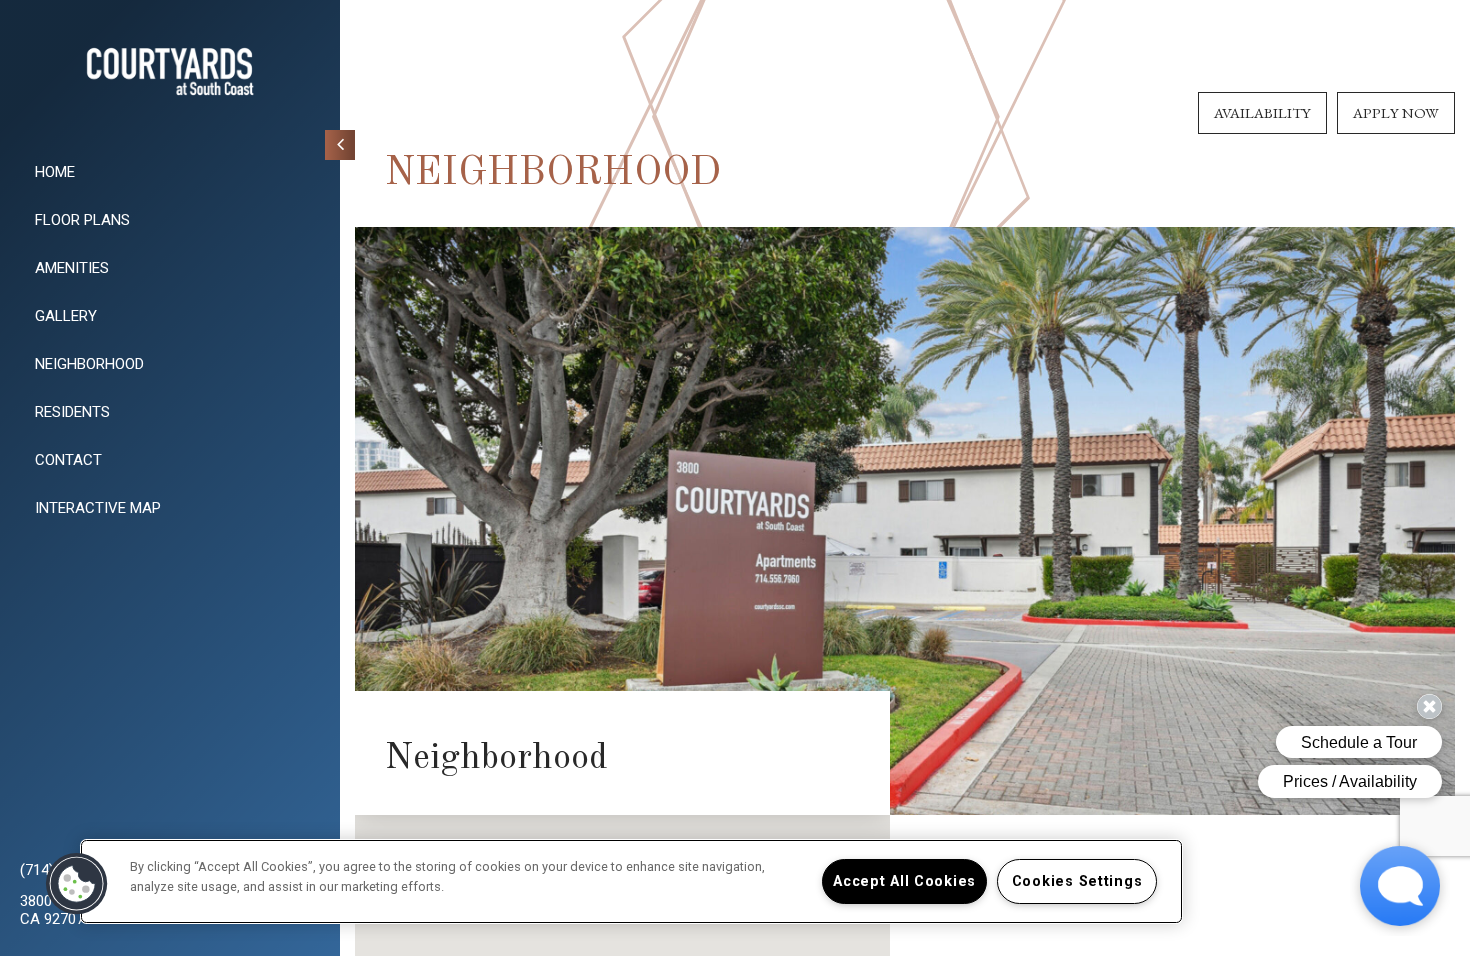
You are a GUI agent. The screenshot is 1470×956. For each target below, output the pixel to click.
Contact (68, 460)
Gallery (66, 316)
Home (55, 172)
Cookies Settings (1077, 881)
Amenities (72, 268)
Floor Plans (82, 220)
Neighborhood (89, 364)
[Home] (170, 71)
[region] (631, 881)
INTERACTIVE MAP (98, 508)
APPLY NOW (1396, 112)
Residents (72, 412)
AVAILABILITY (1262, 112)
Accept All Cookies (904, 881)
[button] (77, 884)
